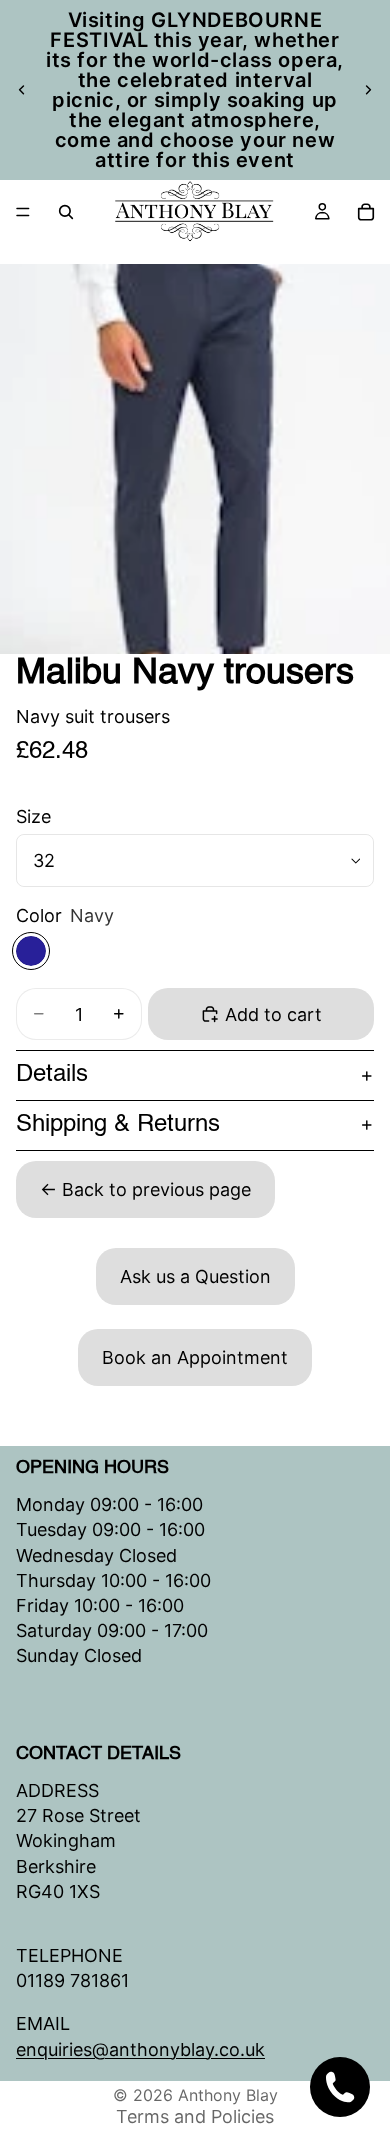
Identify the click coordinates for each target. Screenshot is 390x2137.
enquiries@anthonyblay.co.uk (140, 2048)
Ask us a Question (195, 1276)
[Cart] (366, 212)
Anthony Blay (228, 2095)
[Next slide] (368, 90)
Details (52, 1075)
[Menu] (23, 212)
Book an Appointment (195, 1357)
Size (33, 816)
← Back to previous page (145, 1189)
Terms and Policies (195, 2116)
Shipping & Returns (118, 1125)
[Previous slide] (22, 90)
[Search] (66, 212)
